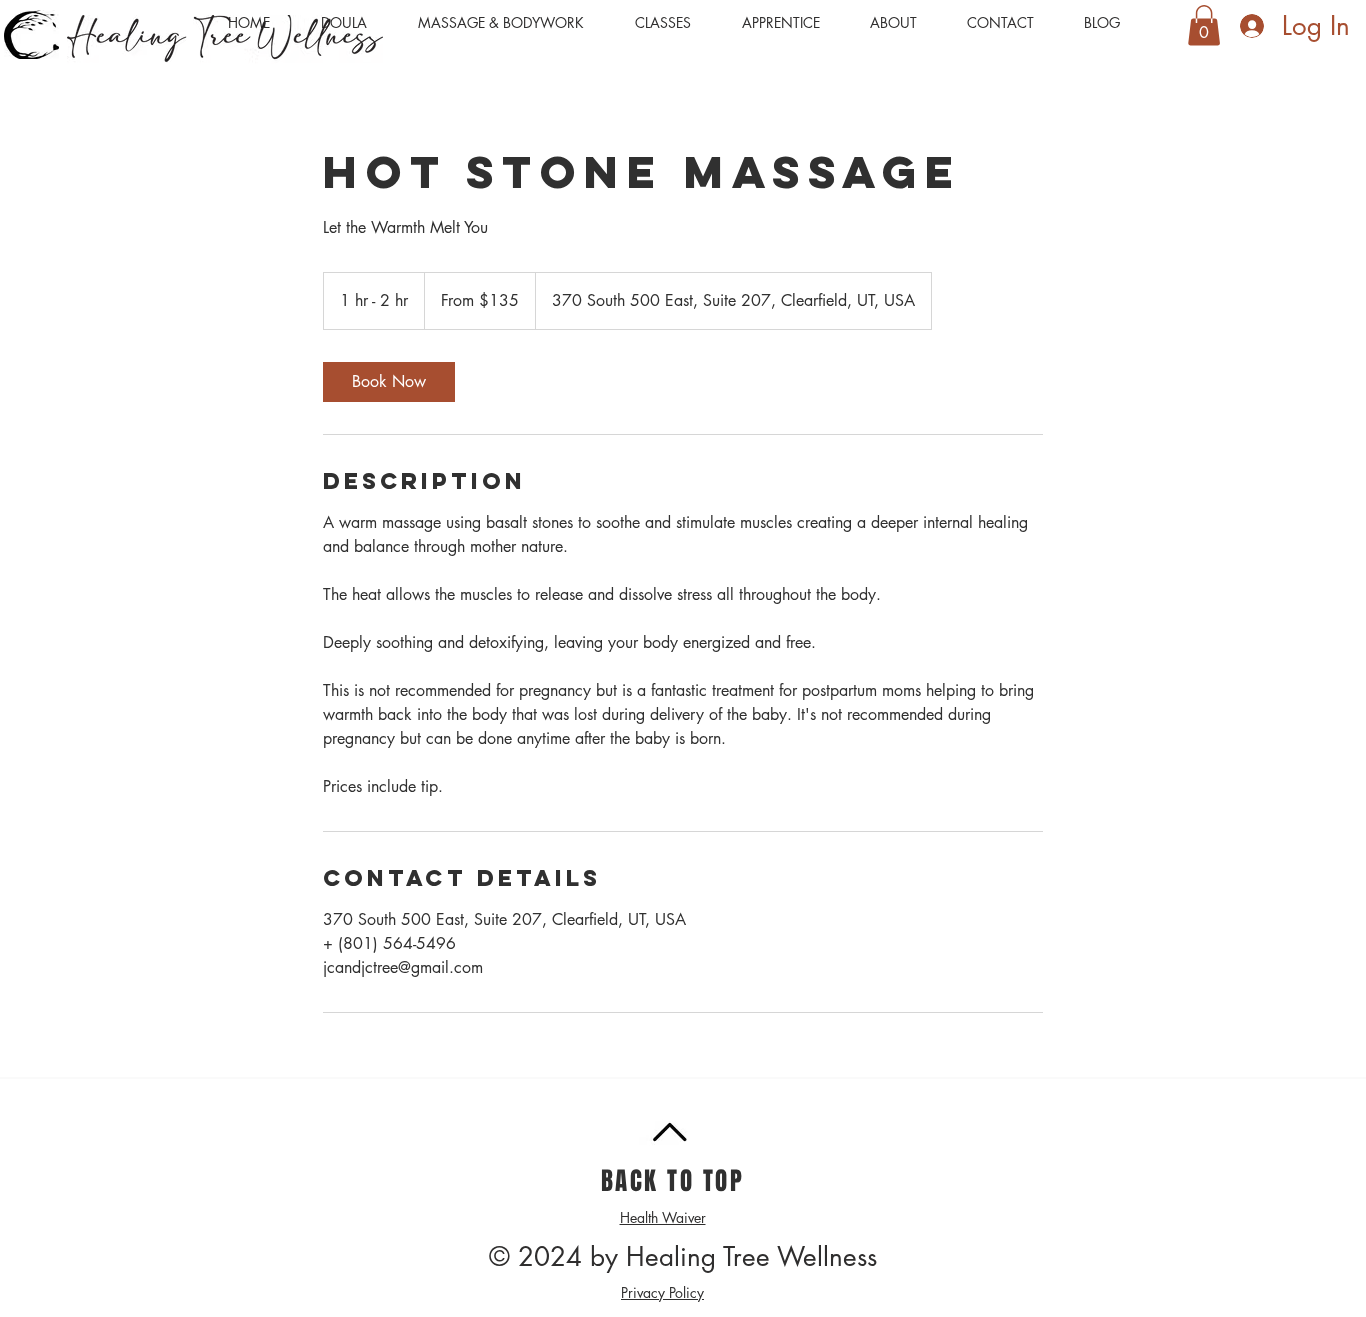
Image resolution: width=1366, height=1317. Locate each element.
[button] (511, 23)
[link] (389, 382)
